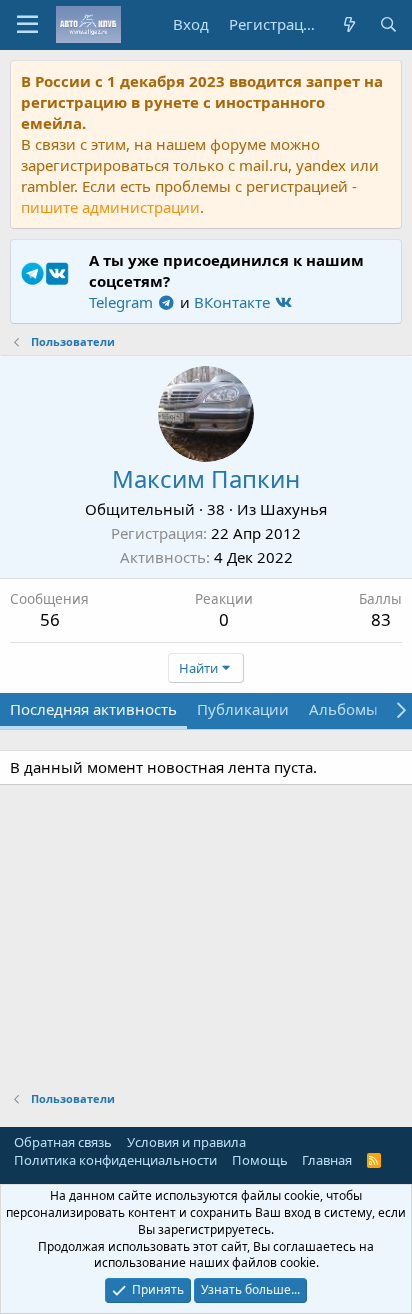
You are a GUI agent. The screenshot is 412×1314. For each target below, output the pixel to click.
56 (50, 619)
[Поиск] (388, 24)
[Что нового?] (348, 24)
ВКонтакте (234, 302)
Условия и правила (186, 1142)
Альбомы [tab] (343, 709)
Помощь (260, 1160)
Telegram (123, 302)
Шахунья (293, 509)
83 (381, 619)
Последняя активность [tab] (93, 709)
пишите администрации (110, 207)
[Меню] (27, 25)
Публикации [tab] (243, 709)
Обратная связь (63, 1142)
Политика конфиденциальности (115, 1160)
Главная (327, 1160)
